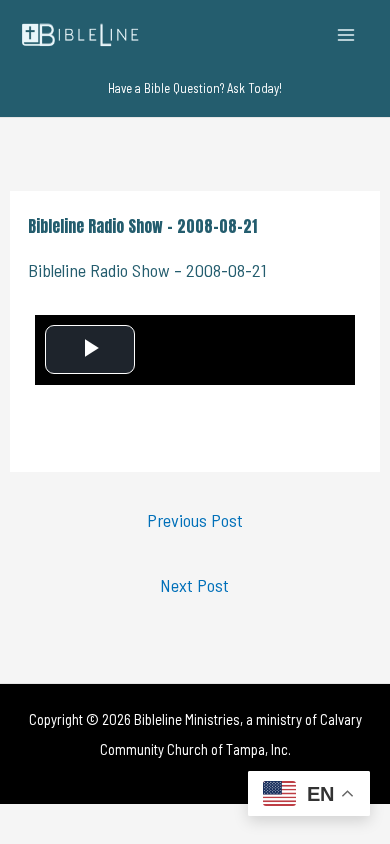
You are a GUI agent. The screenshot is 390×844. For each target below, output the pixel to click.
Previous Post (195, 520)
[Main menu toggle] (346, 34)
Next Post (194, 585)
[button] (195, 88)
